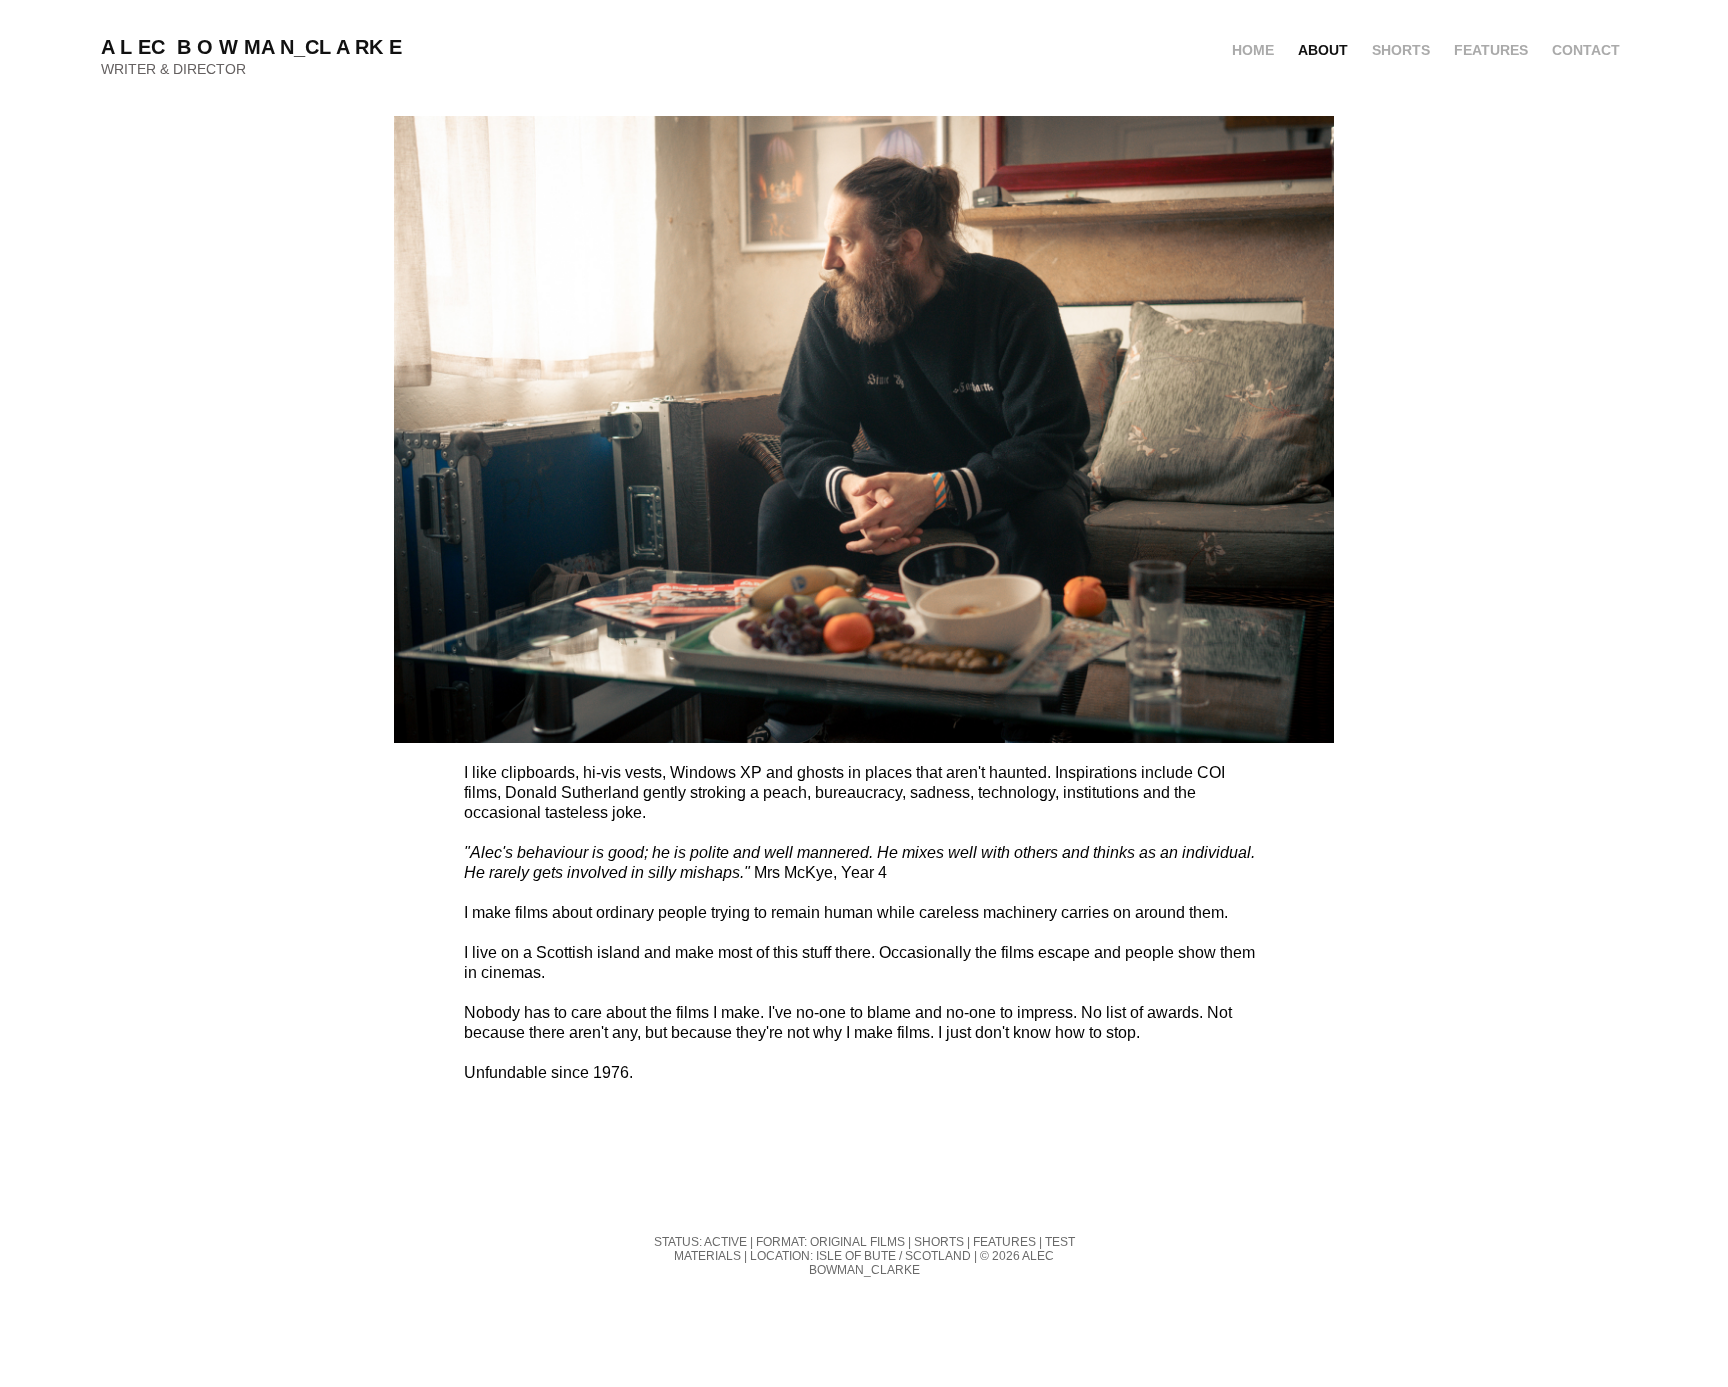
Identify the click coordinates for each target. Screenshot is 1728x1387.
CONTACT (1586, 50)
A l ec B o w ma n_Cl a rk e (254, 47)
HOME (1253, 50)
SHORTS (1401, 50)
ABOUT (1323, 50)
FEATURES (1491, 50)
